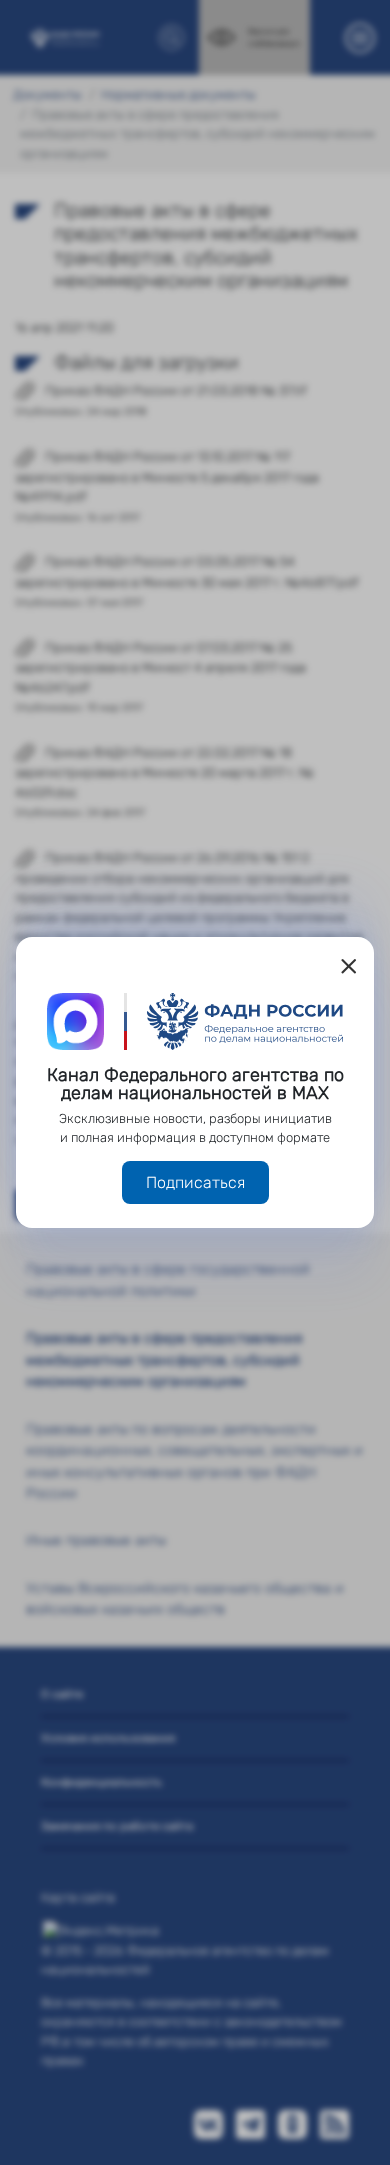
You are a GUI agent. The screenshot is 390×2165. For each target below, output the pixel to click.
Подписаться (195, 1182)
